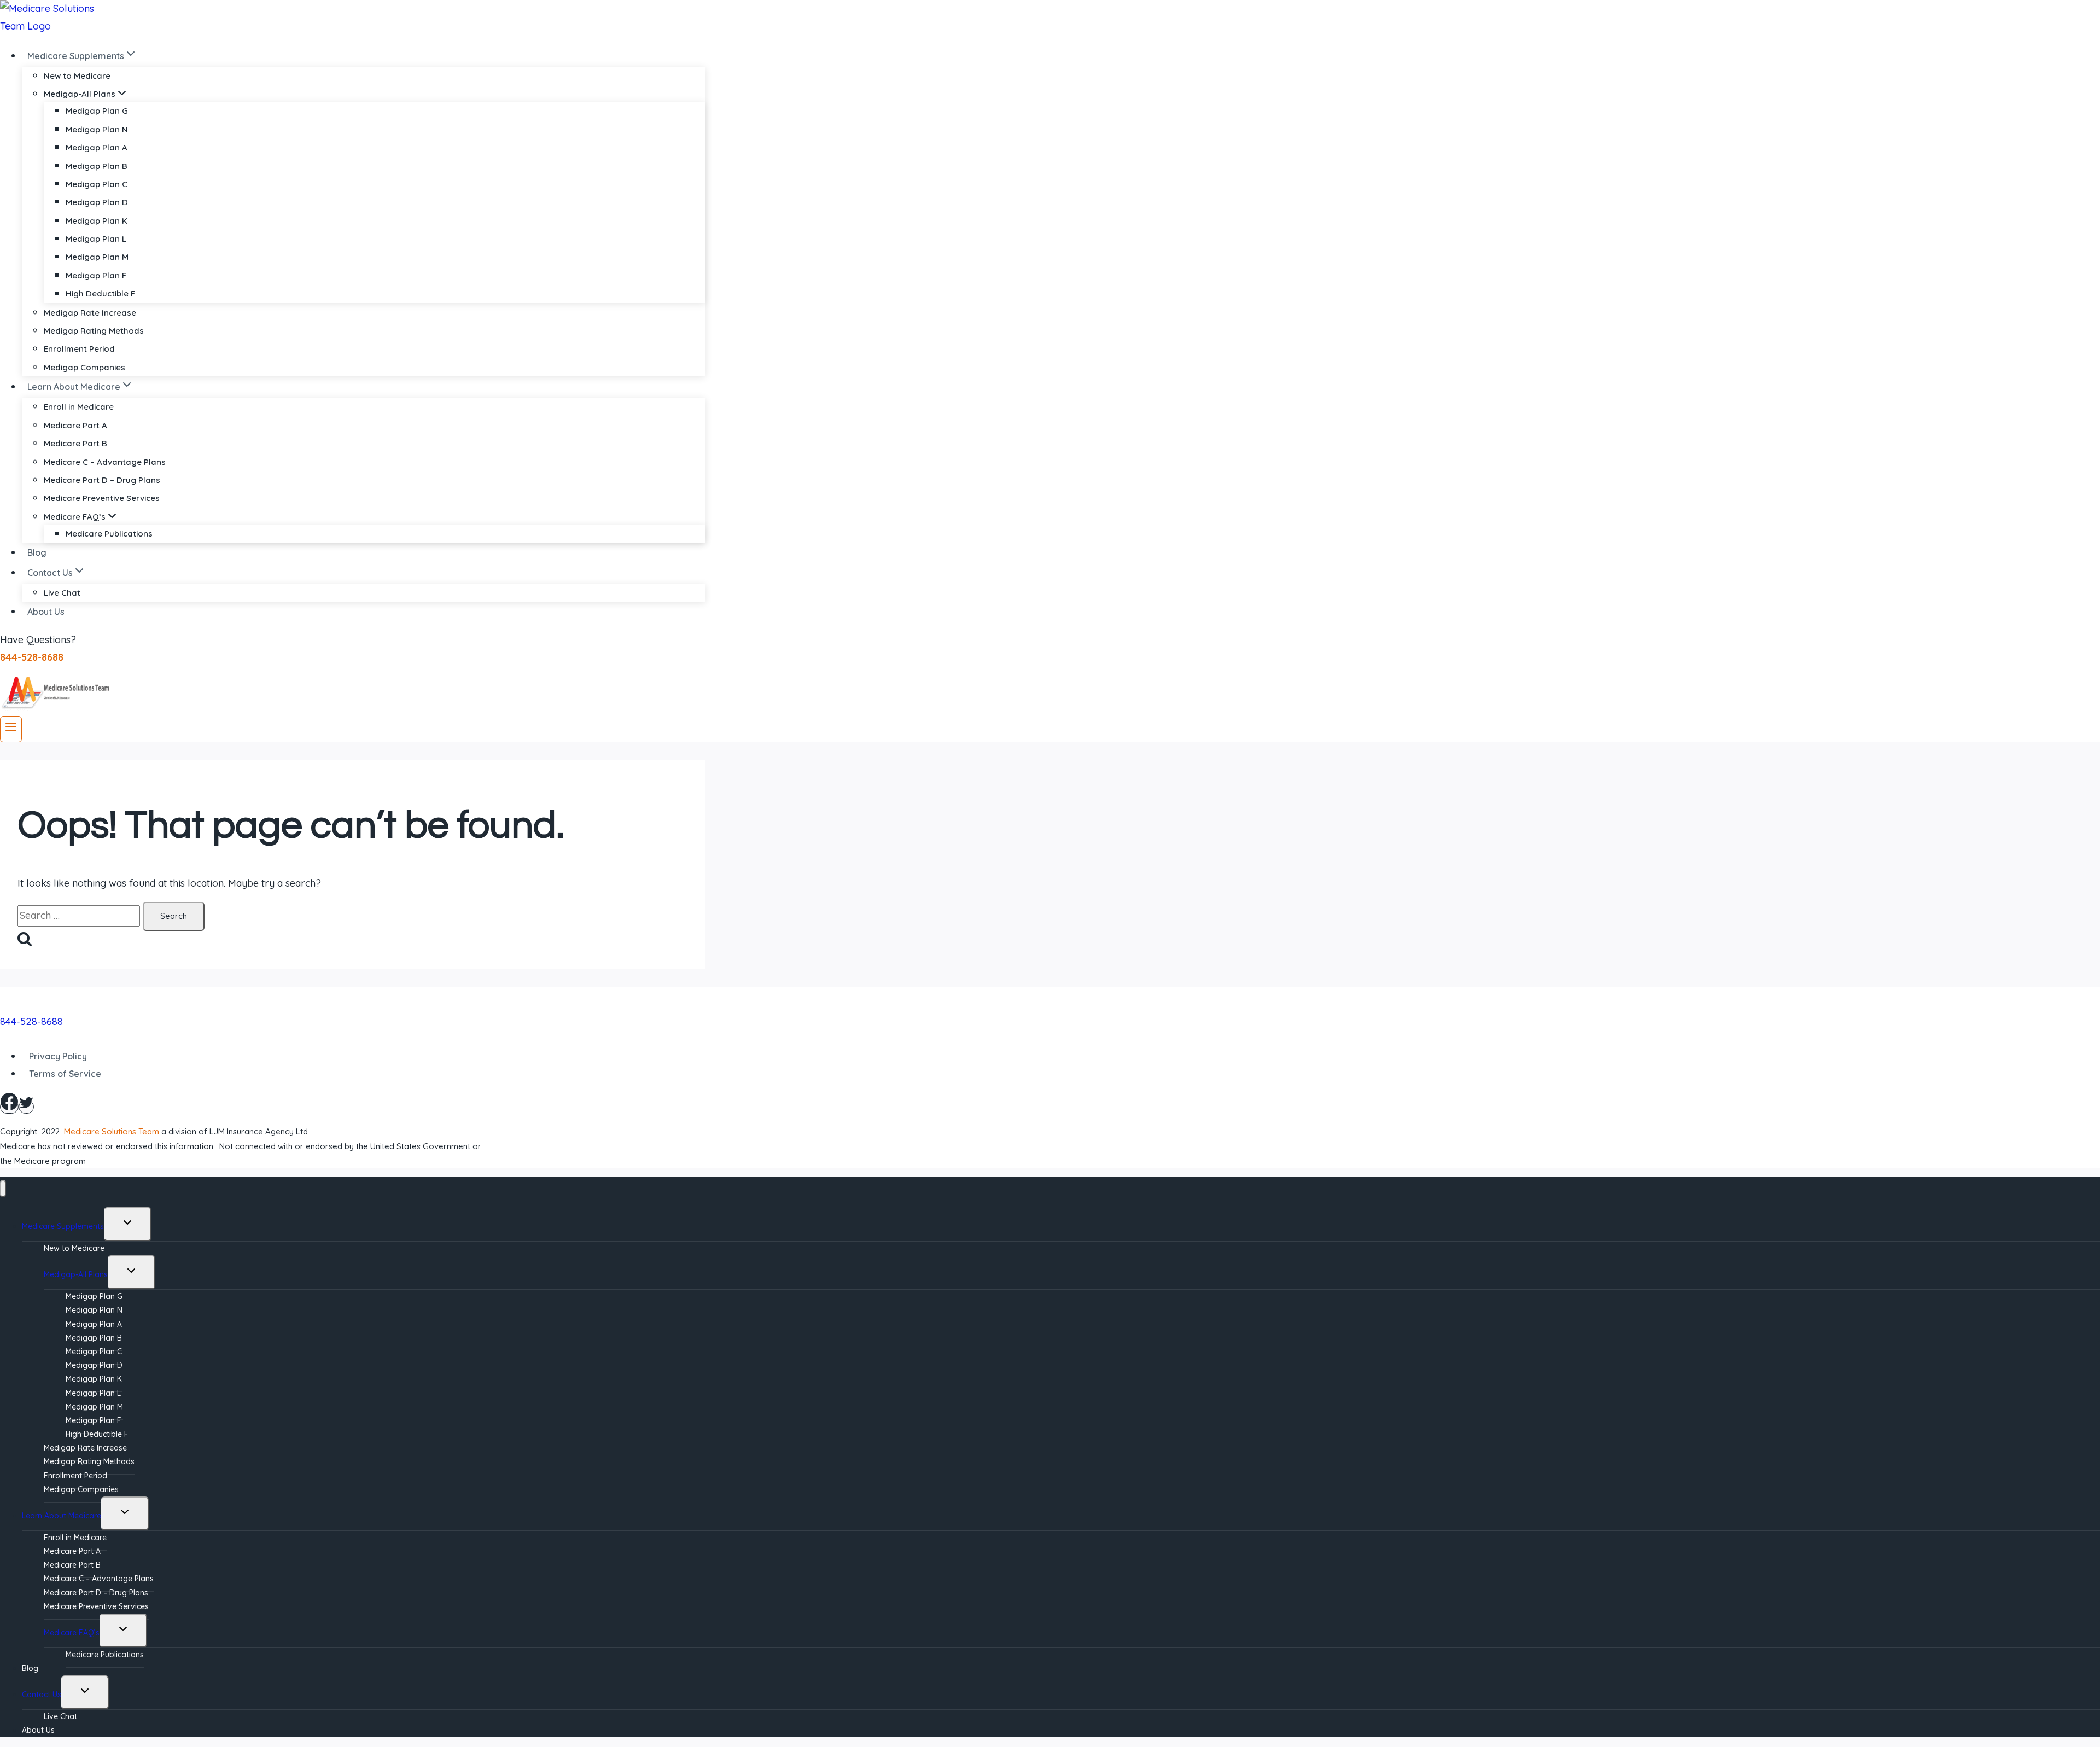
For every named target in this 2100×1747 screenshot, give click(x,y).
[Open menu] (11, 729)
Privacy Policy (58, 1056)
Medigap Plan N (97, 129)
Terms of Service (65, 1074)
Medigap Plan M (97, 257)
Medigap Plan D (97, 202)
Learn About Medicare (62, 1516)
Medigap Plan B (97, 166)
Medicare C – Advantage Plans (105, 462)
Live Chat (62, 593)
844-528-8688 (31, 1021)
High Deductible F (100, 293)
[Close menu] (3, 1189)
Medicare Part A (75, 425)
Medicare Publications (109, 534)
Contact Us (42, 1694)
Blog (37, 552)
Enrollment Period (79, 349)
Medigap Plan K (97, 221)
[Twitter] (26, 1107)
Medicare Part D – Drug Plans (102, 480)
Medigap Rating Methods (94, 331)
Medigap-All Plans (76, 1274)
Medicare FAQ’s (72, 1633)
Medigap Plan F (96, 275)
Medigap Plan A (97, 147)
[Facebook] (9, 1107)
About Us (46, 612)
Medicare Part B (75, 443)
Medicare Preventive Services (102, 498)
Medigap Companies (84, 367)
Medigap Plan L (96, 239)
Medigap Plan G (97, 111)
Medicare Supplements (63, 1226)
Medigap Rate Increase (90, 313)
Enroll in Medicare (79, 407)
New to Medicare (77, 76)
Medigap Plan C (97, 184)
